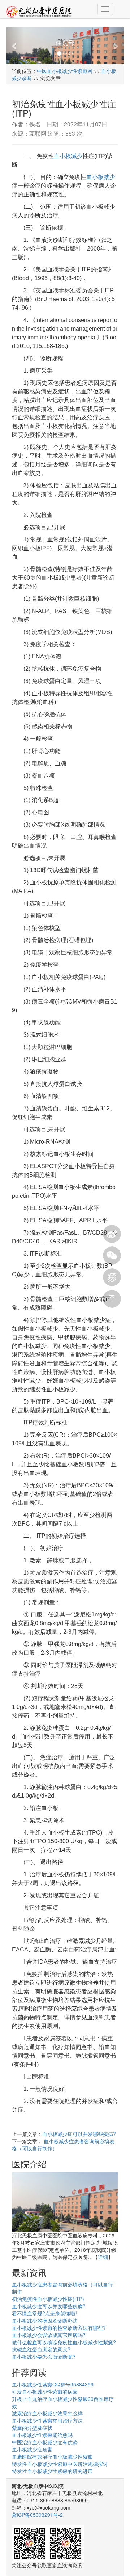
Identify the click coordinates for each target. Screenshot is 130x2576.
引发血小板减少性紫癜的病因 (45, 2392)
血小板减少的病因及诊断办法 (45, 2320)
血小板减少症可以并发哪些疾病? (79, 2134)
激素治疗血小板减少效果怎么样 (47, 2413)
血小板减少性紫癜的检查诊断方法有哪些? (59, 2328)
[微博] (112, 1234)
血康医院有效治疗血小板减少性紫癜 (52, 2457)
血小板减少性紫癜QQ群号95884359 (53, 2384)
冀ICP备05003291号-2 (37, 2515)
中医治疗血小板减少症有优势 (45, 2442)
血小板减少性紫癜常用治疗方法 (47, 2420)
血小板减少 (68, 156)
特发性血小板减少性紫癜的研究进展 (52, 2471)
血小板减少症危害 (32, 2449)
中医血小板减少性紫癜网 (65, 71)
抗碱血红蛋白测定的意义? (41, 2349)
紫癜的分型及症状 (32, 2428)
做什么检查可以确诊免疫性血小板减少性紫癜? (64, 2342)
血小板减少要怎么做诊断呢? (44, 2357)
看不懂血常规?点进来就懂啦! (44, 2313)
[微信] (112, 1256)
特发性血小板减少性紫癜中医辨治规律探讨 (60, 2464)
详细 (103, 2257)
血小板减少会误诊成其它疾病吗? (49, 2335)
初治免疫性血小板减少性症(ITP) (48, 2299)
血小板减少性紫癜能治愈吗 (42, 2435)
